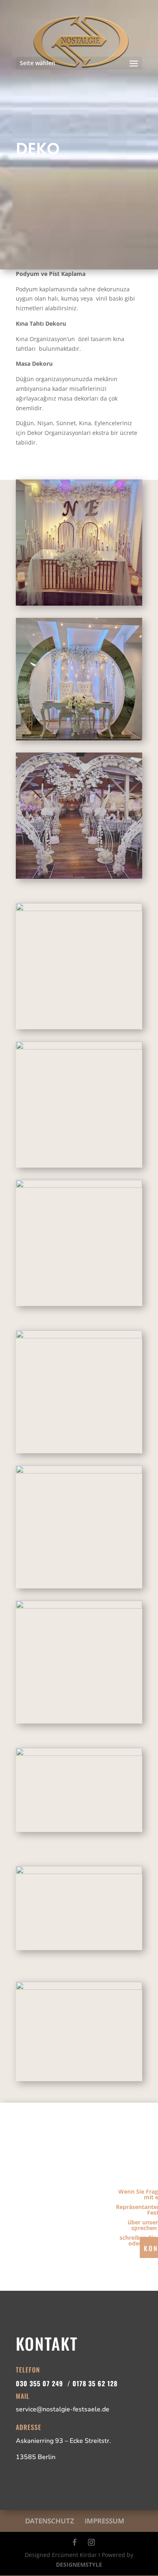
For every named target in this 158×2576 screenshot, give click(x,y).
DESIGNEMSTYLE (79, 2564)
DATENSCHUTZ (50, 2521)
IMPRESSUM (105, 2521)
